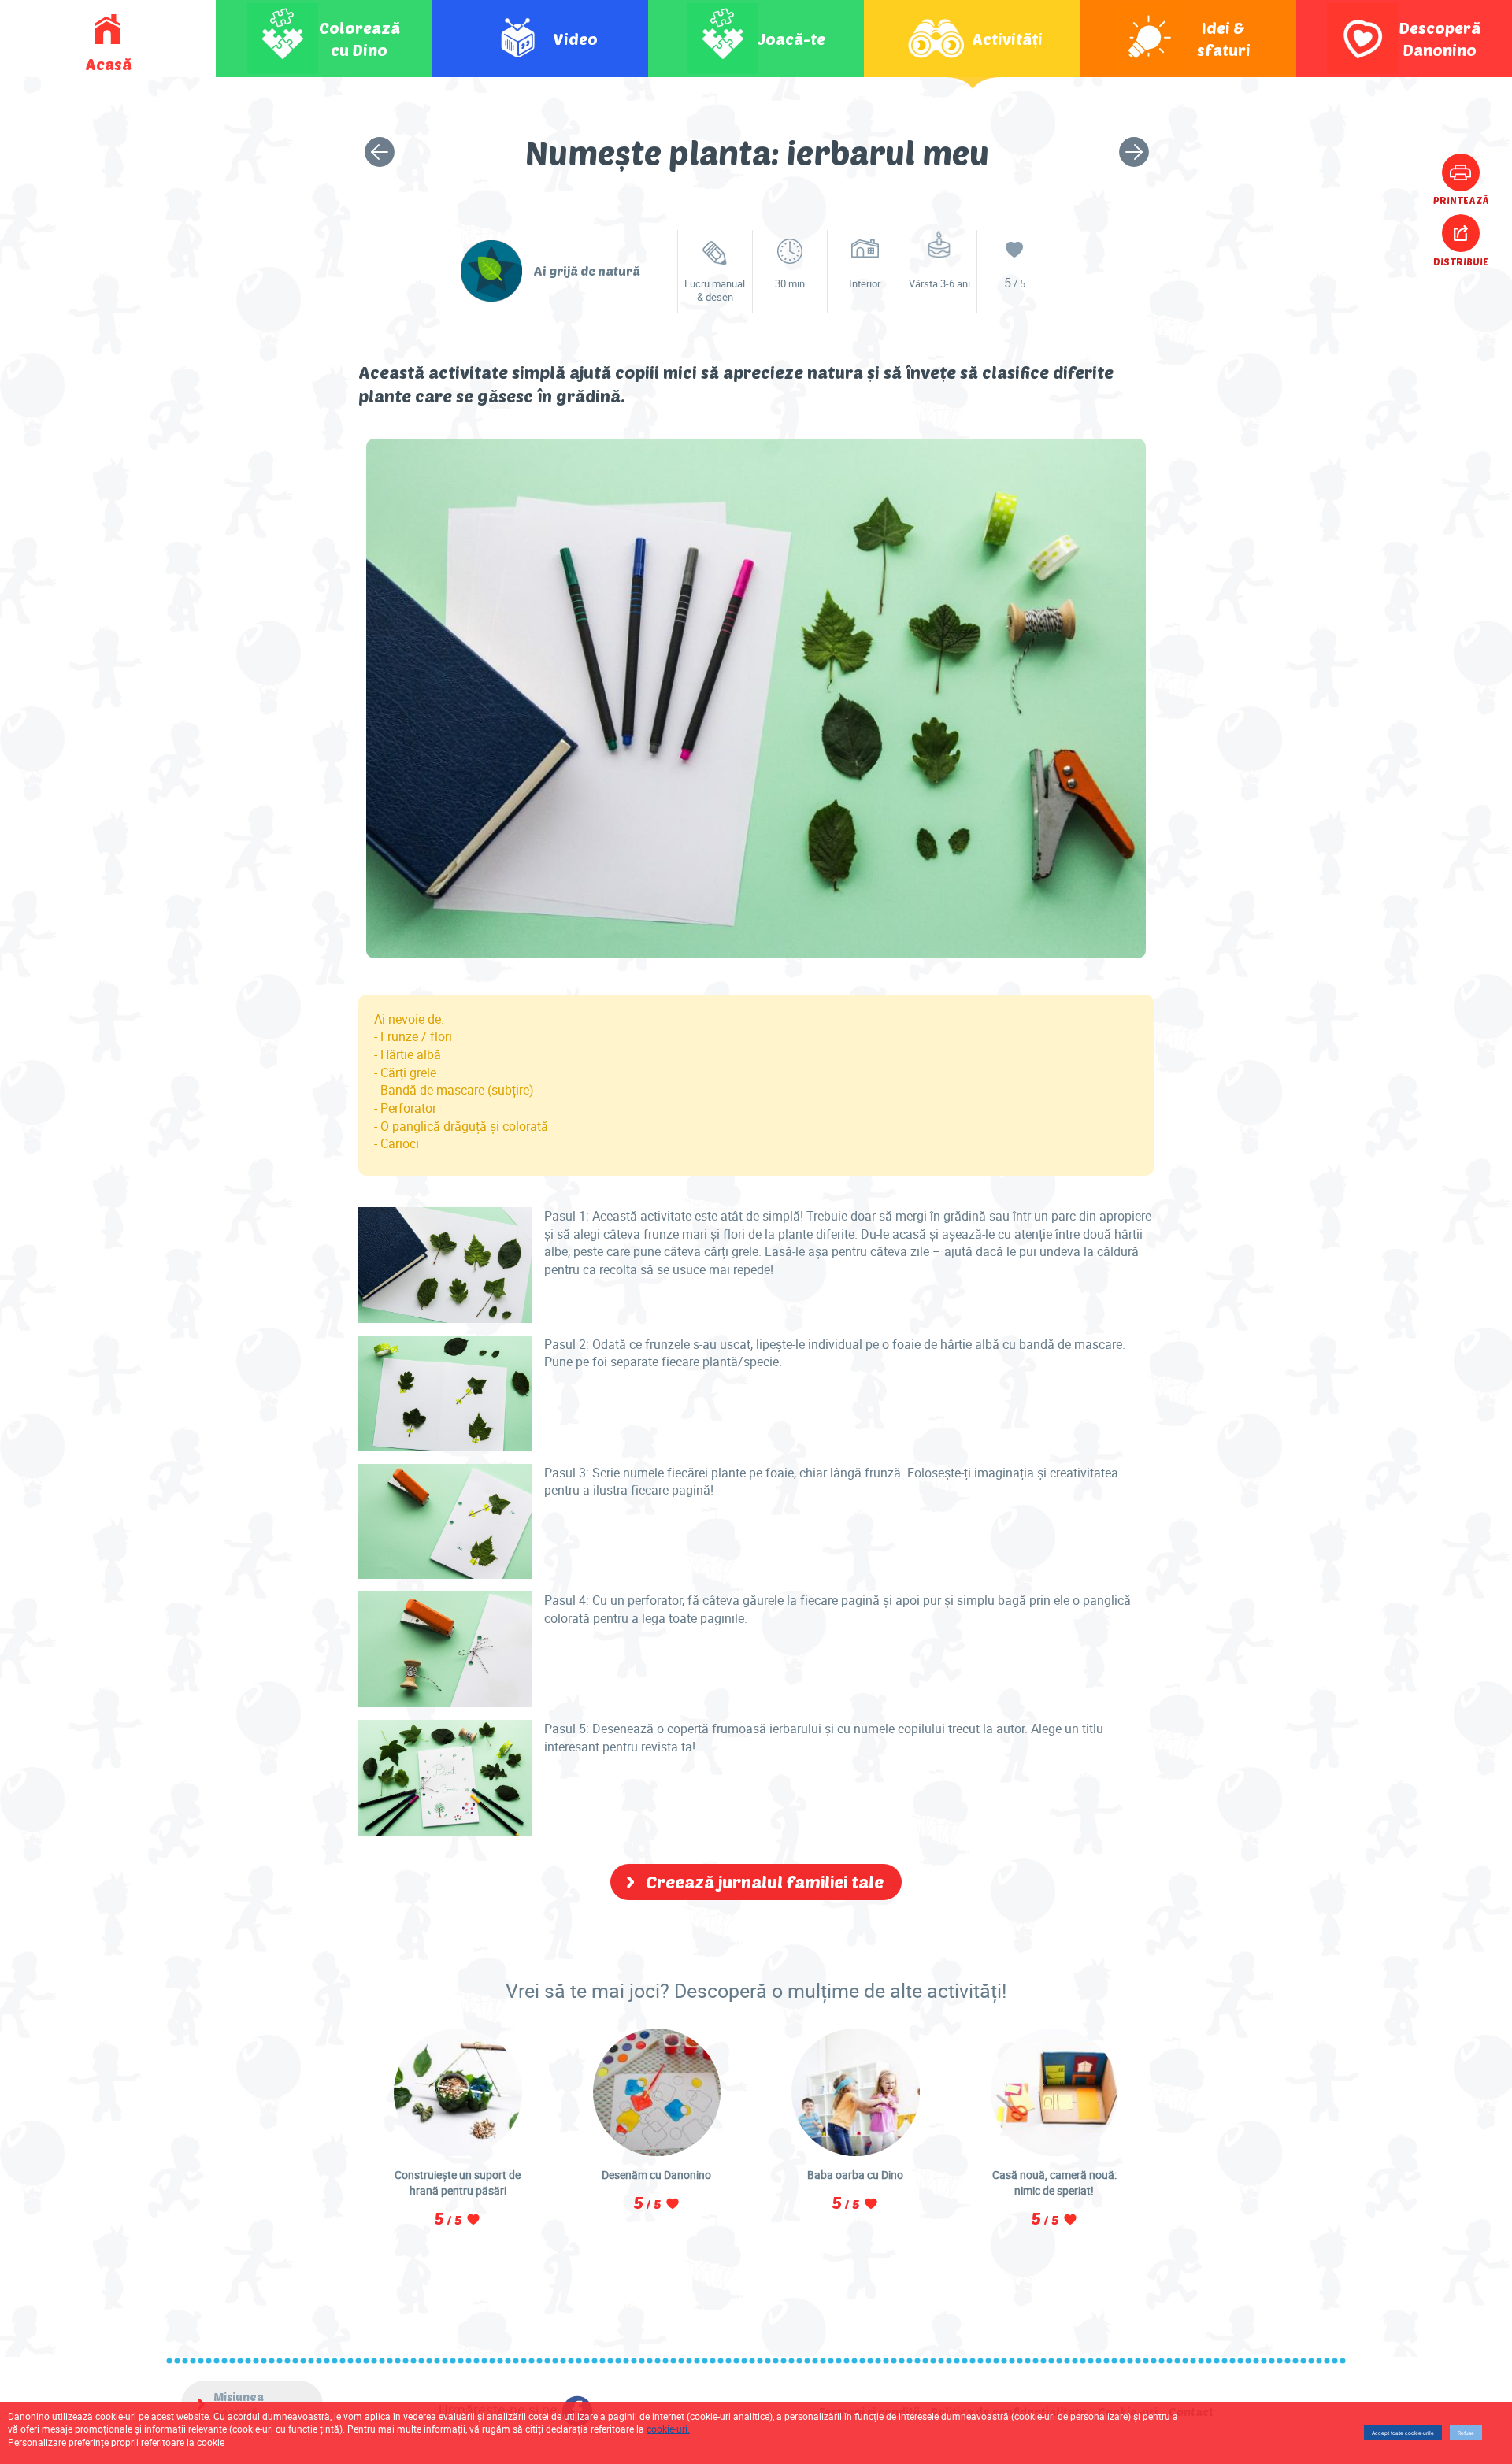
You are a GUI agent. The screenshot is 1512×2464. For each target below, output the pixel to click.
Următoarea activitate (1134, 152)
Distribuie (1461, 261)
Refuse (1466, 2433)
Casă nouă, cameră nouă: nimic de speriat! (1054, 2182)
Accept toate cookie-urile (1403, 2433)
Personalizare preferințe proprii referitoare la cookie (116, 2442)
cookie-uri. (668, 2429)
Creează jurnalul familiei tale (765, 1881)
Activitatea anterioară (380, 152)
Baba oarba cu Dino (855, 2175)
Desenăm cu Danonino (656, 2175)
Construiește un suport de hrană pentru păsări (458, 2182)
